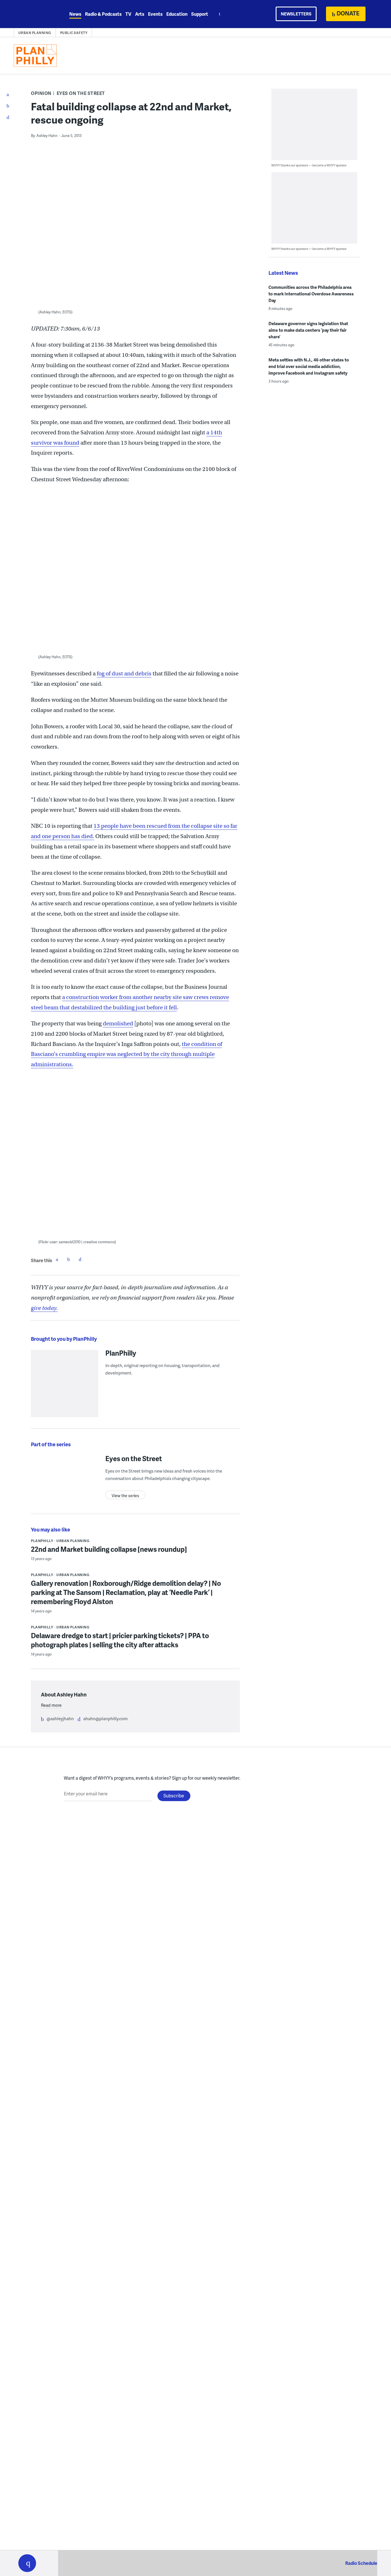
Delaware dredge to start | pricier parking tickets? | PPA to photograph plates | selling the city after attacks (120, 1640)
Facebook (57, 1259)
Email (80, 1259)
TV (128, 14)
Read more (51, 1705)
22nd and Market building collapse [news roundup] (109, 1549)
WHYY (35, 14)
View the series (125, 1496)
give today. (44, 1308)
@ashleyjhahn (60, 1718)
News (75, 14)
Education (177, 14)
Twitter (68, 1259)
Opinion (41, 93)
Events (155, 14)
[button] (27, 2563)
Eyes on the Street (81, 93)
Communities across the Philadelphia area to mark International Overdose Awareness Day (311, 294)
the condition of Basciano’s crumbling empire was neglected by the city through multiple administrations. (127, 1054)
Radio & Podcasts (103, 14)
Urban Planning (35, 33)
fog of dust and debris (124, 674)
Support (200, 14)
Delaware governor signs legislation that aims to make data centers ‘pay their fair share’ (308, 330)
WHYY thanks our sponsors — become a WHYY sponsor (309, 165)
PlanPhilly (121, 1353)
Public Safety (74, 33)
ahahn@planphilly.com (105, 1718)
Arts (140, 14)
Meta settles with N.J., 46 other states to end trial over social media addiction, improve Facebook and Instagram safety (309, 366)
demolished (118, 1024)
